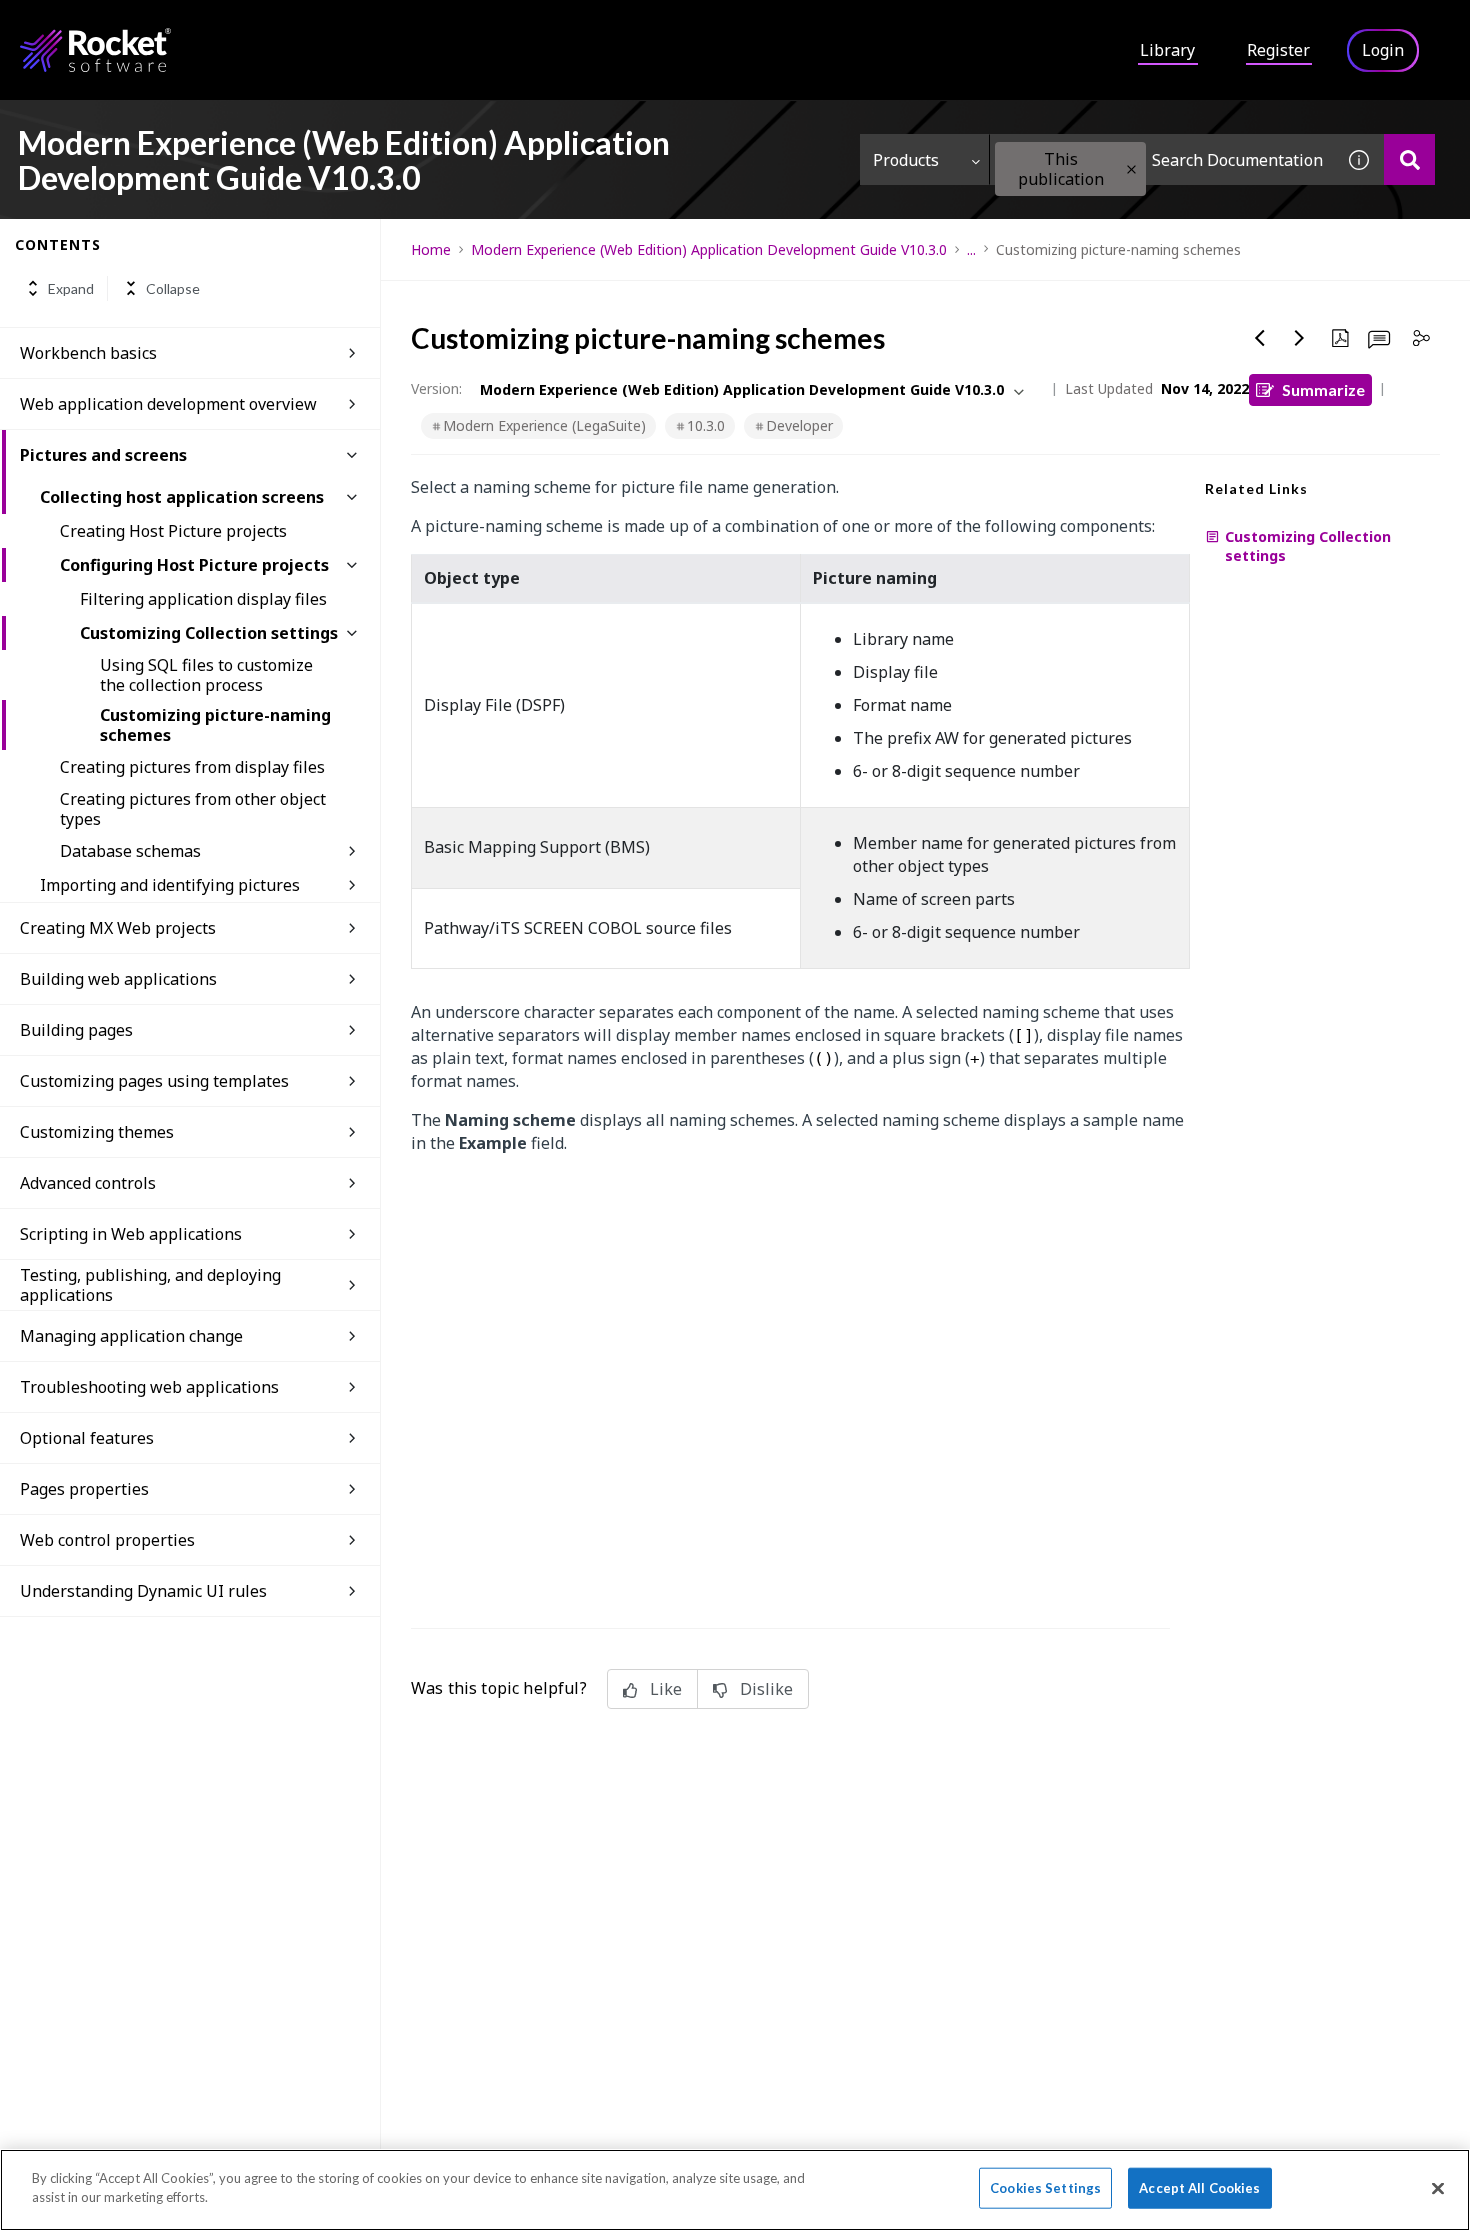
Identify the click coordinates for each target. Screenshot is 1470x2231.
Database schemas (130, 851)
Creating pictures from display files (192, 767)
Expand (71, 288)
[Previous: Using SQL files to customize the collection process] (1260, 338)
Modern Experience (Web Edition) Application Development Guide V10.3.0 (709, 249)
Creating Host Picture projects (173, 531)
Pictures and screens (103, 455)
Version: (436, 388)
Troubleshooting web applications (149, 1387)
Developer (799, 425)
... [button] (971, 249)
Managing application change (131, 1336)
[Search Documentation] (1409, 159)
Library (1167, 50)
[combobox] (1162, 159)
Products (906, 160)
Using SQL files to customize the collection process (206, 675)
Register (1278, 50)
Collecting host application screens (182, 497)
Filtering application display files (203, 599)
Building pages (76, 1030)
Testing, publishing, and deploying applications (150, 1285)
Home (431, 249)
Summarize (1323, 389)
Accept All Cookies (1199, 2188)
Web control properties (107, 1540)
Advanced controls (88, 1183)
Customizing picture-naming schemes (215, 725)
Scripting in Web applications (131, 1234)
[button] (1131, 169)
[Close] (1438, 2188)
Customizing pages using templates (154, 1081)
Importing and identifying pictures (170, 885)
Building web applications (118, 979)
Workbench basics (88, 353)
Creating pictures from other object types (193, 809)
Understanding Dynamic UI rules (143, 1591)
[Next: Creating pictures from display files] (1300, 338)
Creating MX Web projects (118, 928)
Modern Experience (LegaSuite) (544, 425)
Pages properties (84, 1489)
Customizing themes (97, 1132)
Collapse (173, 288)
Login (1383, 50)
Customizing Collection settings (209, 633)
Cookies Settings (1045, 2188)
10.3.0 (706, 425)
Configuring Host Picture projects (194, 565)
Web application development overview (168, 404)
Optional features (87, 1438)
